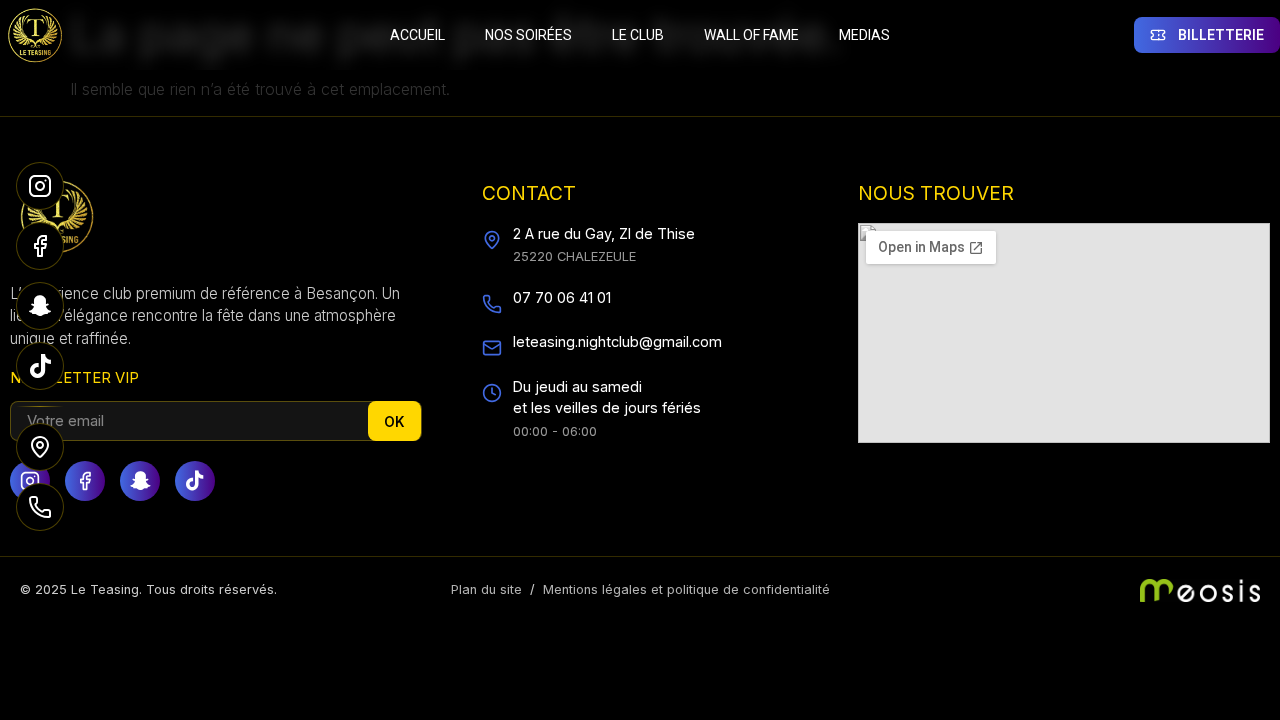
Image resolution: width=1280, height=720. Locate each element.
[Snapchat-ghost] (140, 481)
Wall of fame (751, 35)
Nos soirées (528, 35)
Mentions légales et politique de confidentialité (686, 589)
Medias (864, 35)
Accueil (417, 35)
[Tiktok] (195, 481)
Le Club (638, 35)
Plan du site (486, 589)
